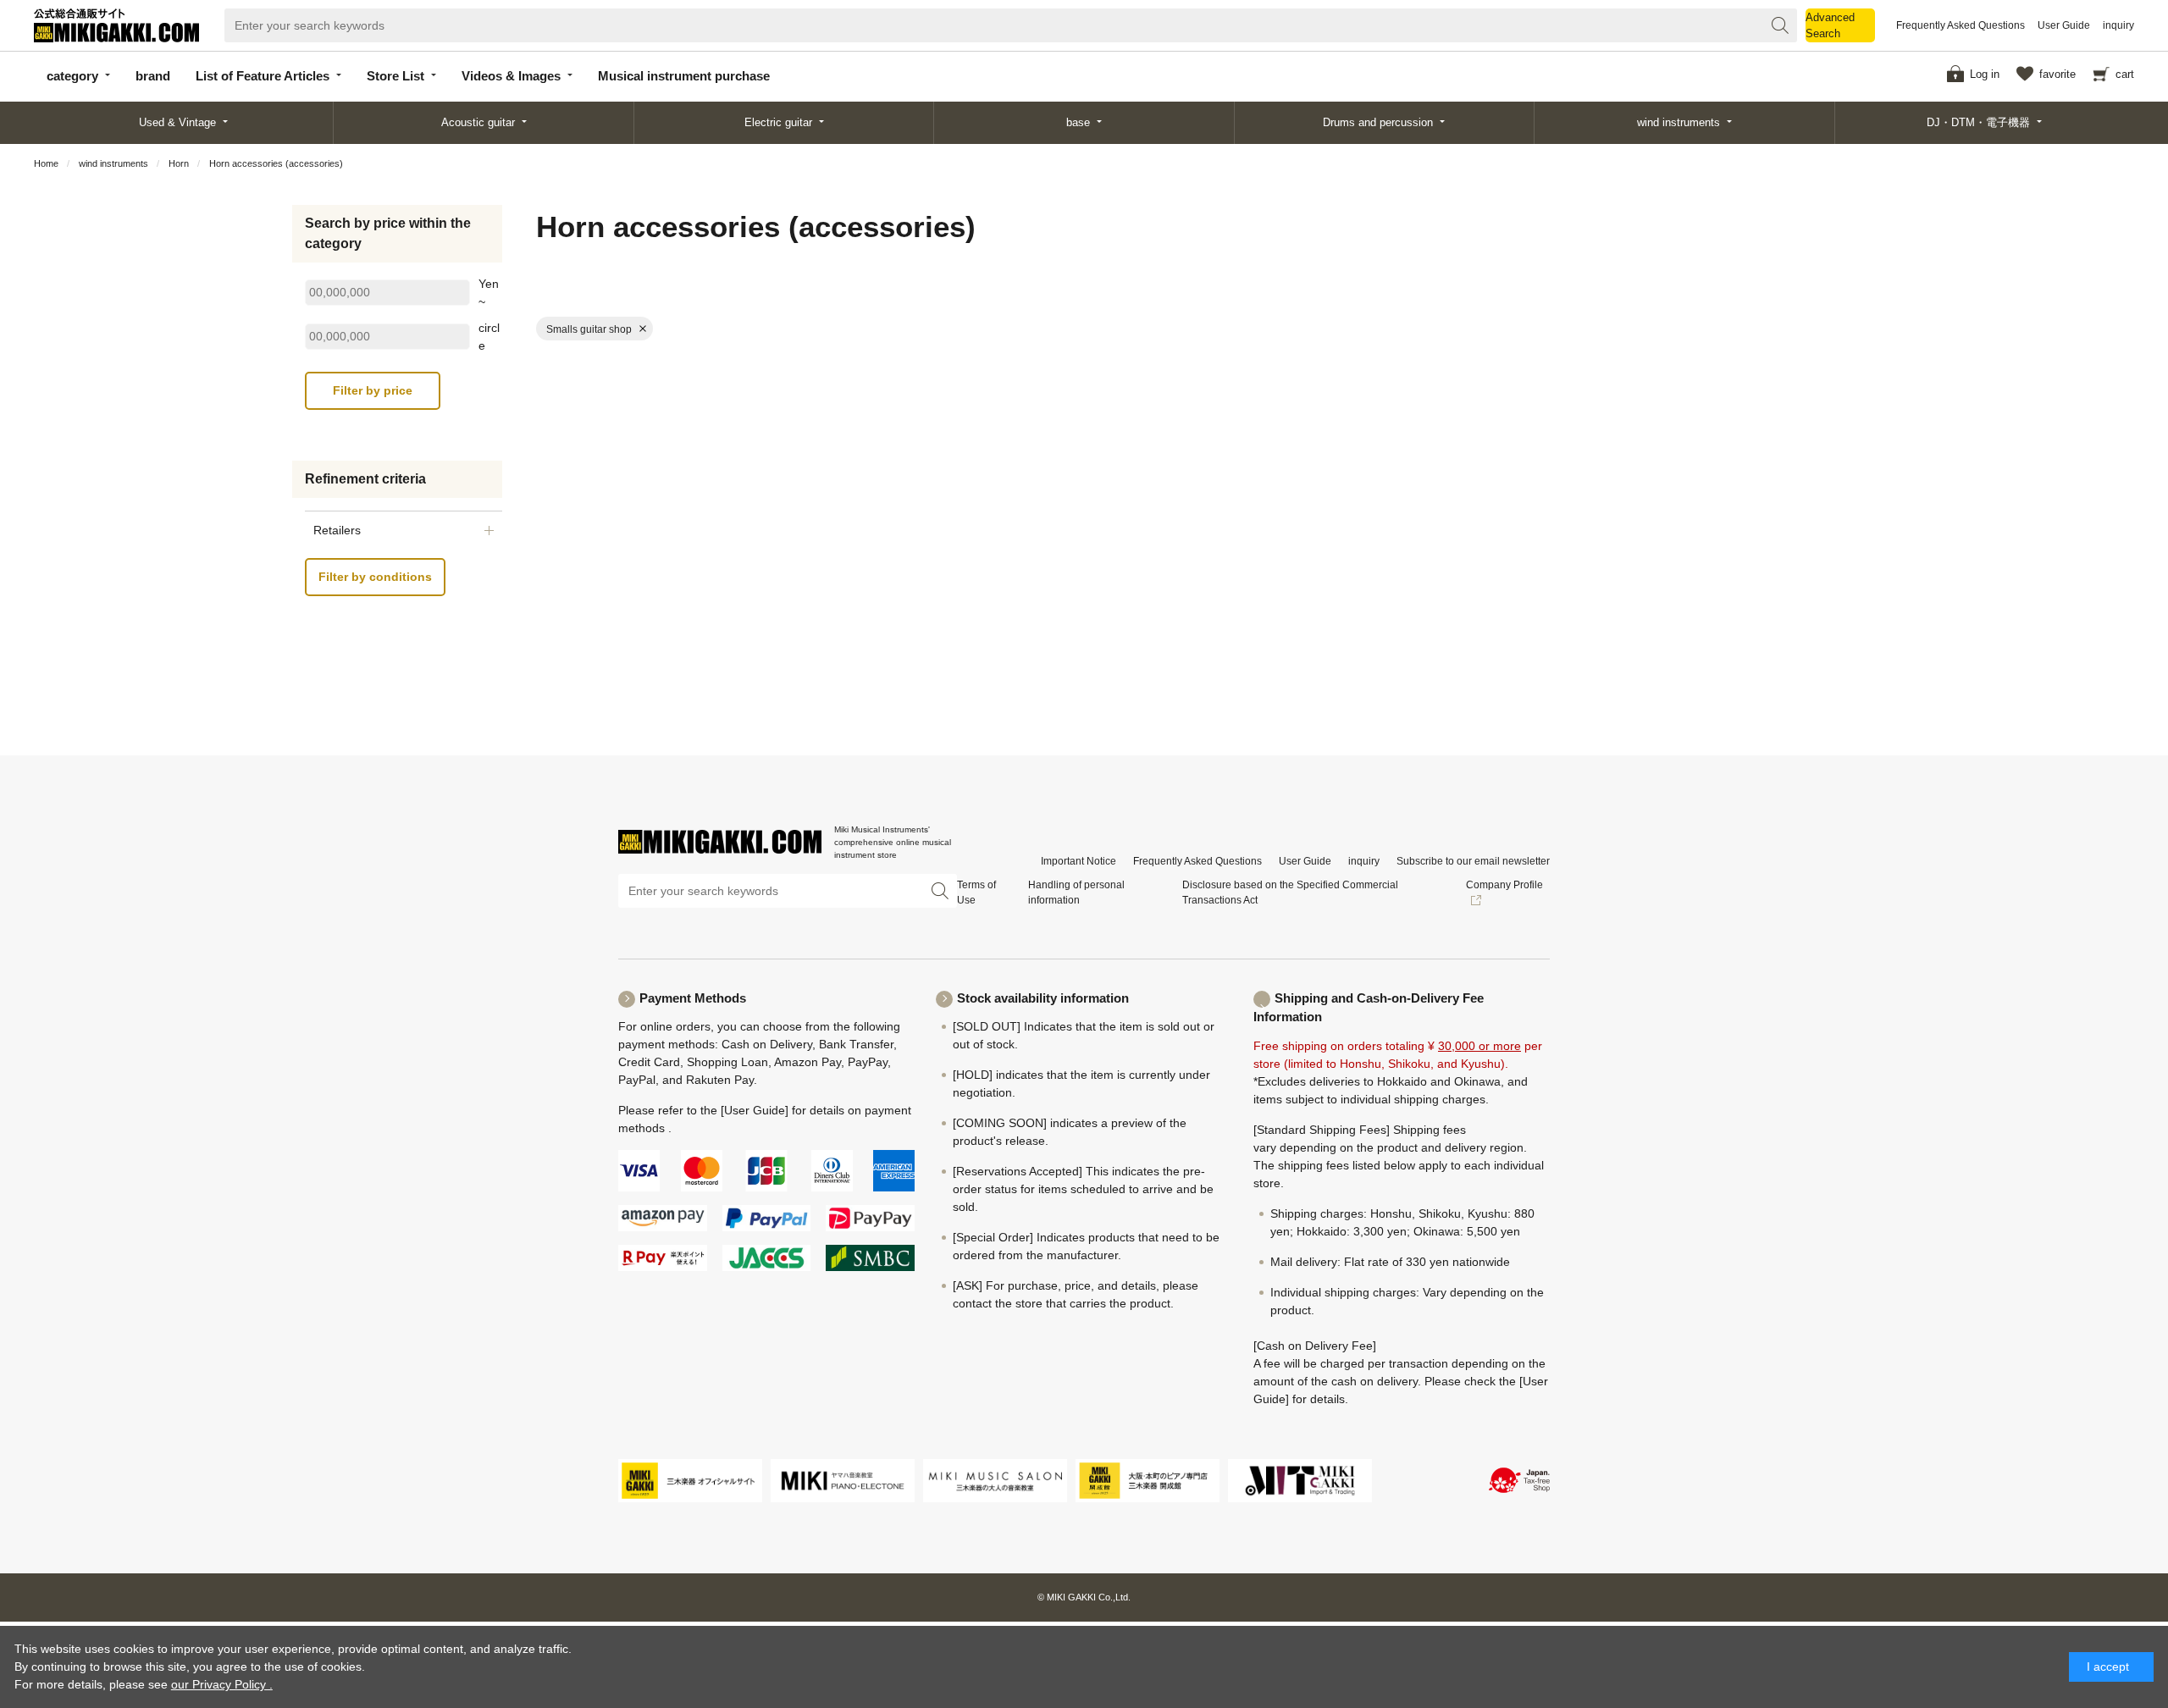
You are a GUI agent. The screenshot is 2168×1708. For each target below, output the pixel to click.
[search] (1780, 25)
